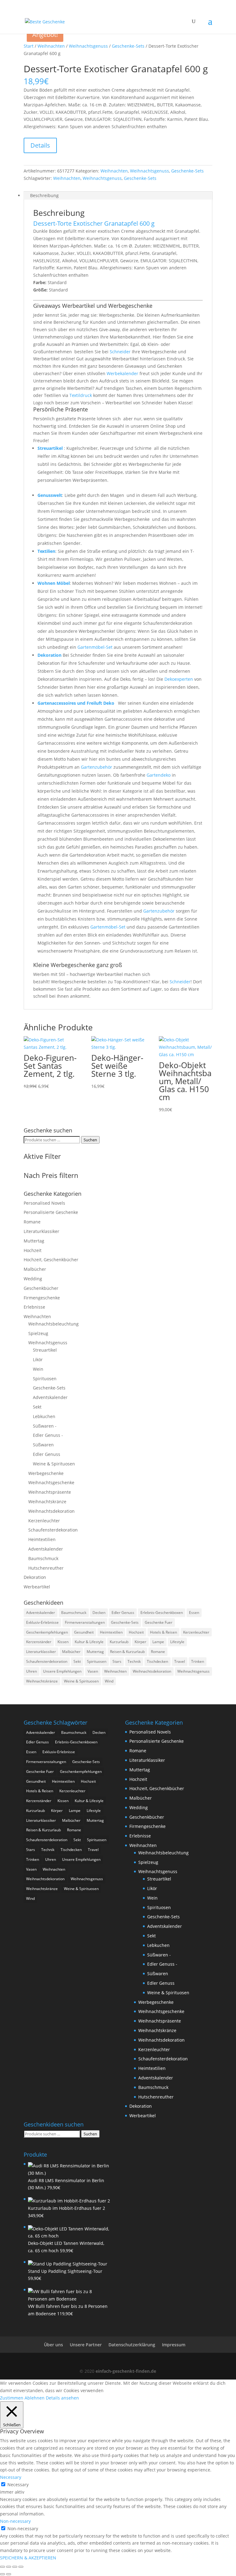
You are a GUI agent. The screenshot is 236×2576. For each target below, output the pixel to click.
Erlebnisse (34, 1307)
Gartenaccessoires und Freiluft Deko (77, 703)
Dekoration (49, 655)
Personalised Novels (44, 1203)
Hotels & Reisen (163, 1632)
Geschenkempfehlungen (47, 1632)
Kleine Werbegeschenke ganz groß (78, 965)
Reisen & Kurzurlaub (127, 1652)
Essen (194, 1613)
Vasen (93, 1671)
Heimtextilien (42, 1539)
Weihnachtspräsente (50, 1492)
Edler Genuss (47, 1454)
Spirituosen (45, 1379)
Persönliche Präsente (61, 409)
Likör (38, 1359)
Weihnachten (51, 46)
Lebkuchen (44, 1416)
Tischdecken (157, 1661)
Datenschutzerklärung (132, 2345)
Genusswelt (50, 495)
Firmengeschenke (42, 1298)
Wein (38, 1369)
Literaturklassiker (41, 1231)
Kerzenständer (39, 1642)
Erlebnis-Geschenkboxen (162, 1613)
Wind (109, 1681)
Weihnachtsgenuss (88, 46)
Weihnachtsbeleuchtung (53, 1324)
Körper (140, 1642)
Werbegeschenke (46, 1473)
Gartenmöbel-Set (95, 647)
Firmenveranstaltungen (85, 1622)
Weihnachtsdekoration (51, 1511)
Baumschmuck (43, 1558)
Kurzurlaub (119, 1642)
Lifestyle (177, 1642)
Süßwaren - (45, 1426)
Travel (180, 1661)
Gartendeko (159, 775)
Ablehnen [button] (35, 2398)
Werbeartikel (37, 1587)
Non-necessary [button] (15, 2521)
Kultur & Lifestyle (89, 1642)
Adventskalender (50, 1397)
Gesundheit (84, 1632)
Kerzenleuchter (44, 1521)
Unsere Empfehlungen (62, 1671)
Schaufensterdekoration (53, 1530)
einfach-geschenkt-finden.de (126, 2371)
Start (29, 46)
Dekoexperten (179, 679)
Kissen (63, 1642)
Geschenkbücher (41, 1288)
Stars (117, 1661)
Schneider (120, 352)
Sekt (37, 1407)
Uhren (31, 1671)
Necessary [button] (11, 2477)
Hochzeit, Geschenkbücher (51, 1260)
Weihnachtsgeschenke (51, 1482)
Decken (99, 1613)
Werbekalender (122, 373)
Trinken (198, 1661)
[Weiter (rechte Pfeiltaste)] (9, 2574)
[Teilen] (15, 2567)
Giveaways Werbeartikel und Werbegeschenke (93, 306)
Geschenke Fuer (159, 1622)
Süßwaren (43, 1445)
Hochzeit (33, 1250)
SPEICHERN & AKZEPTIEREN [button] (28, 2558)
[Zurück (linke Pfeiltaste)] (2, 2574)
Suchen (90, 1140)
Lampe (158, 1642)
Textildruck (81, 395)
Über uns (53, 2345)
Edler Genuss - (48, 1435)
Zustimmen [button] (12, 2398)
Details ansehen (62, 2398)
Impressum (174, 2345)
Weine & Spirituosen (54, 1464)
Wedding (33, 1279)
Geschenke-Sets (128, 46)
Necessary (18, 2485)
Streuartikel (50, 448)
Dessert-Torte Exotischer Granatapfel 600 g (94, 223)
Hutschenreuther (46, 1568)
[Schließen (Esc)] (21, 2567)
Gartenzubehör (96, 767)
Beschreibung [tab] (44, 195)
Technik (134, 1661)
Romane (32, 1222)
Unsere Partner (86, 2345)
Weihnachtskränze (47, 1502)
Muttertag (34, 1241)
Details (40, 145)
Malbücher (35, 1269)
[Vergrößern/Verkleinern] (2, 2567)
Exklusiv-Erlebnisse (42, 1622)
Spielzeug (38, 1333)
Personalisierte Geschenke (51, 1212)
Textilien (46, 551)
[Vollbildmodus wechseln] (9, 2567)
